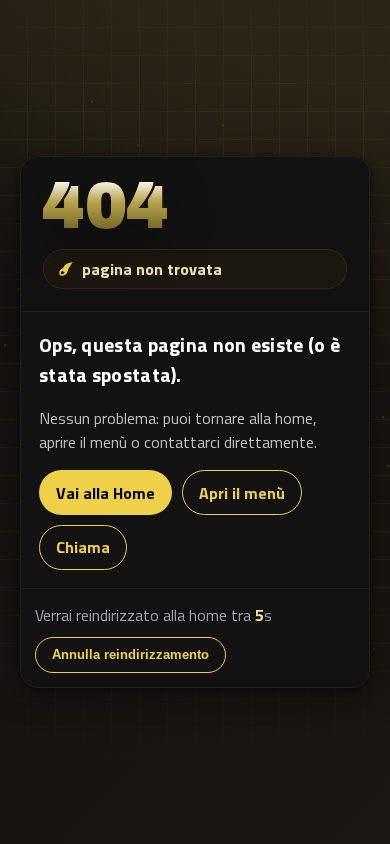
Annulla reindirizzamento (130, 654)
